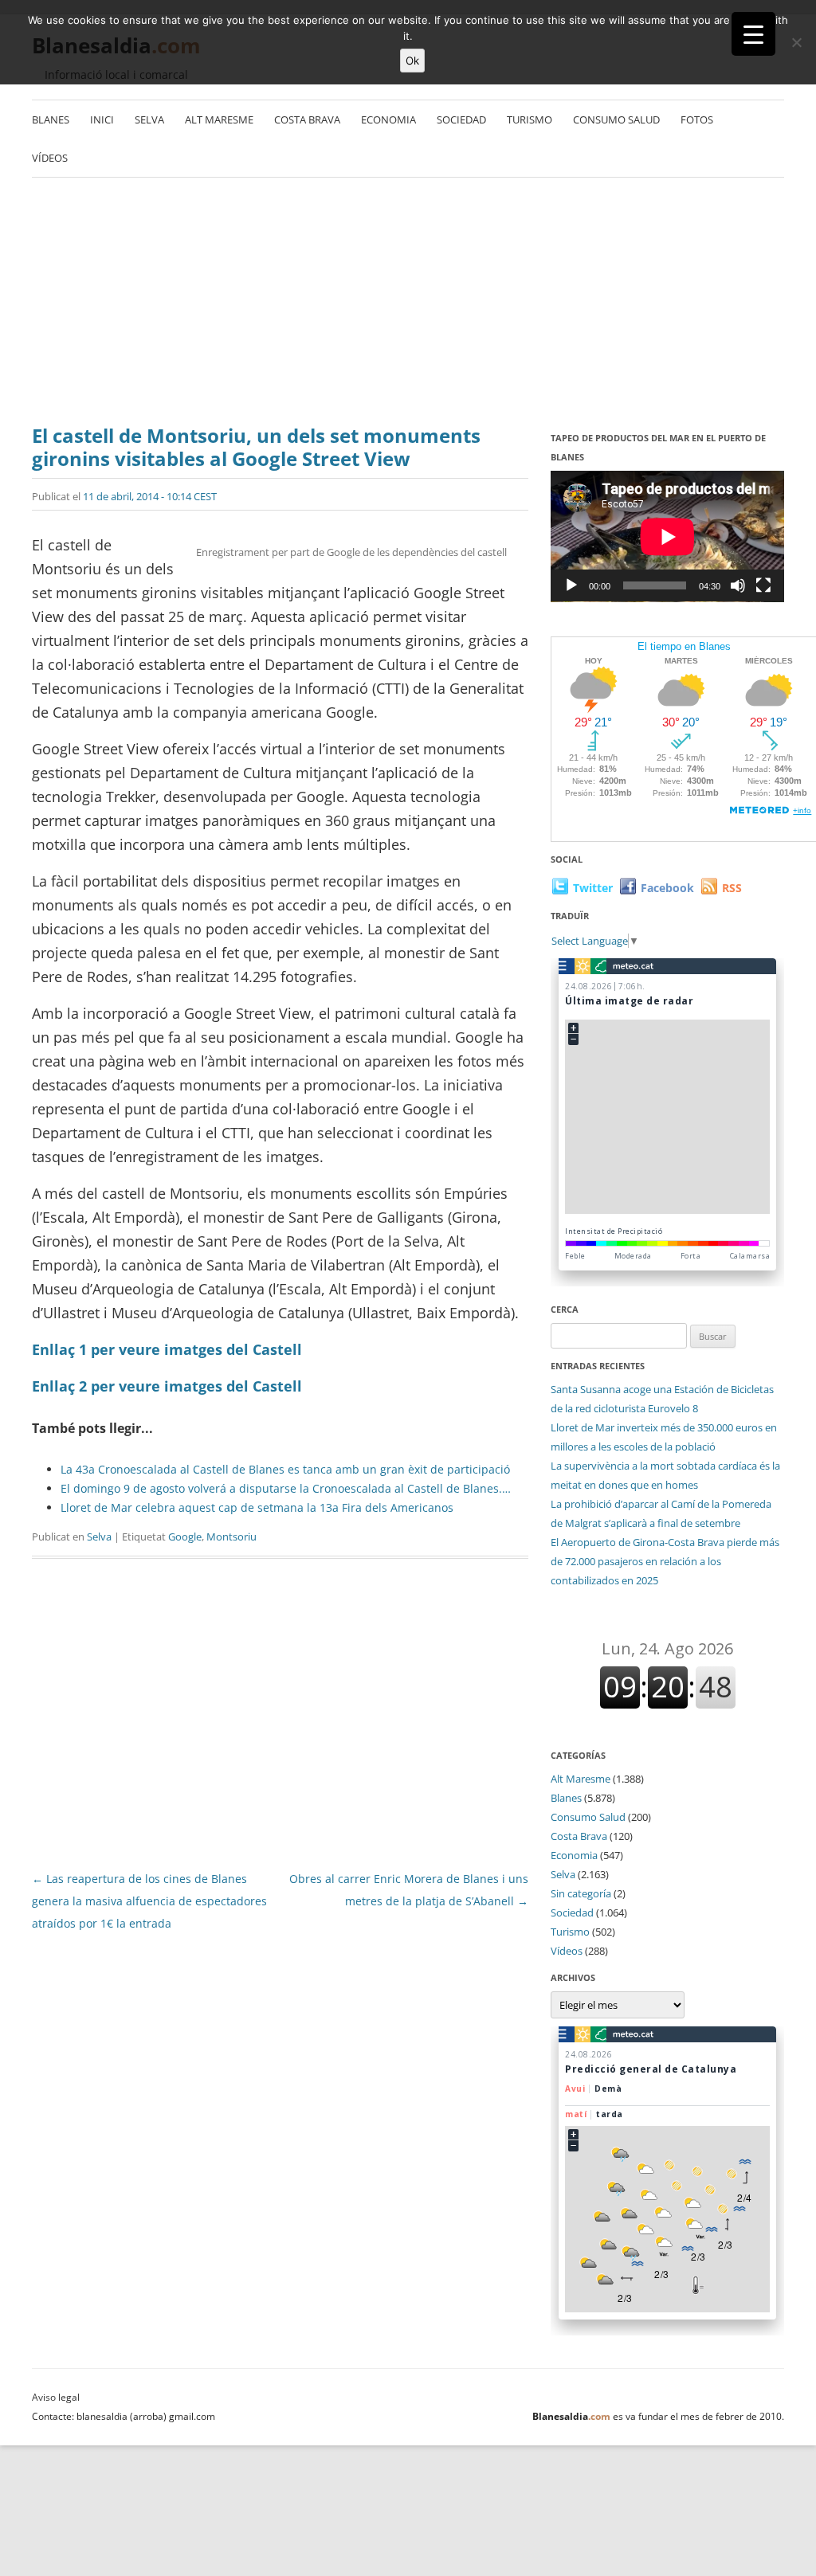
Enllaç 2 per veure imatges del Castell (167, 1386)
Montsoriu (231, 1537)
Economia (388, 119)
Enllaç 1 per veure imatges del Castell (167, 1349)
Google (185, 1537)
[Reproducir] (571, 585)
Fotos (697, 119)
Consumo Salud (616, 119)
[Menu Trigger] (753, 34)
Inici (102, 119)
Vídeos (50, 158)
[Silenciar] (738, 585)
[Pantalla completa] (763, 585)
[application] (667, 536)
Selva (149, 119)
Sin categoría (581, 1893)
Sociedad (461, 119)
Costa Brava (307, 119)
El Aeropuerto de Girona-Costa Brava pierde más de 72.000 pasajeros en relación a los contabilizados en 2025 (665, 1561)
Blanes (51, 119)
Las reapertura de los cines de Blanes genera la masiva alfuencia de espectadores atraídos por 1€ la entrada (149, 1901)
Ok (412, 61)
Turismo (530, 119)
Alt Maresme (219, 119)
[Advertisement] (408, 305)
